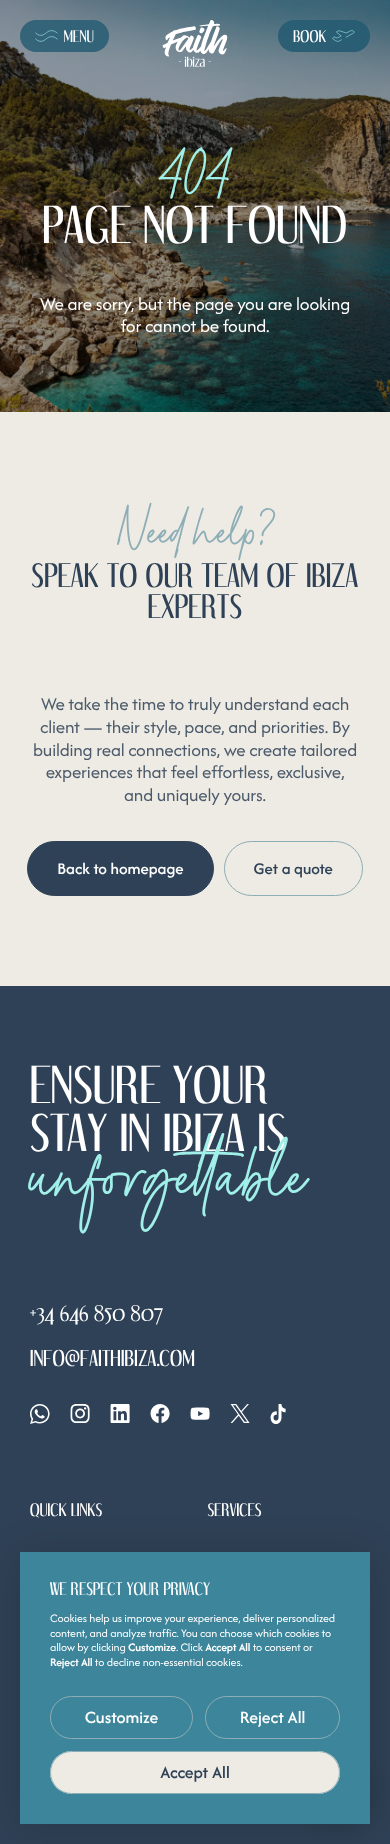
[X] (240, 1413)
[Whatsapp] (40, 1414)
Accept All (195, 1772)
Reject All (273, 1717)
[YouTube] (200, 1413)
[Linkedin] (120, 1413)
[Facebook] (160, 1413)
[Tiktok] (278, 1414)
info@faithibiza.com (112, 1357)
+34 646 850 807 (96, 1313)
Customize (122, 1717)
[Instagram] (80, 1413)
